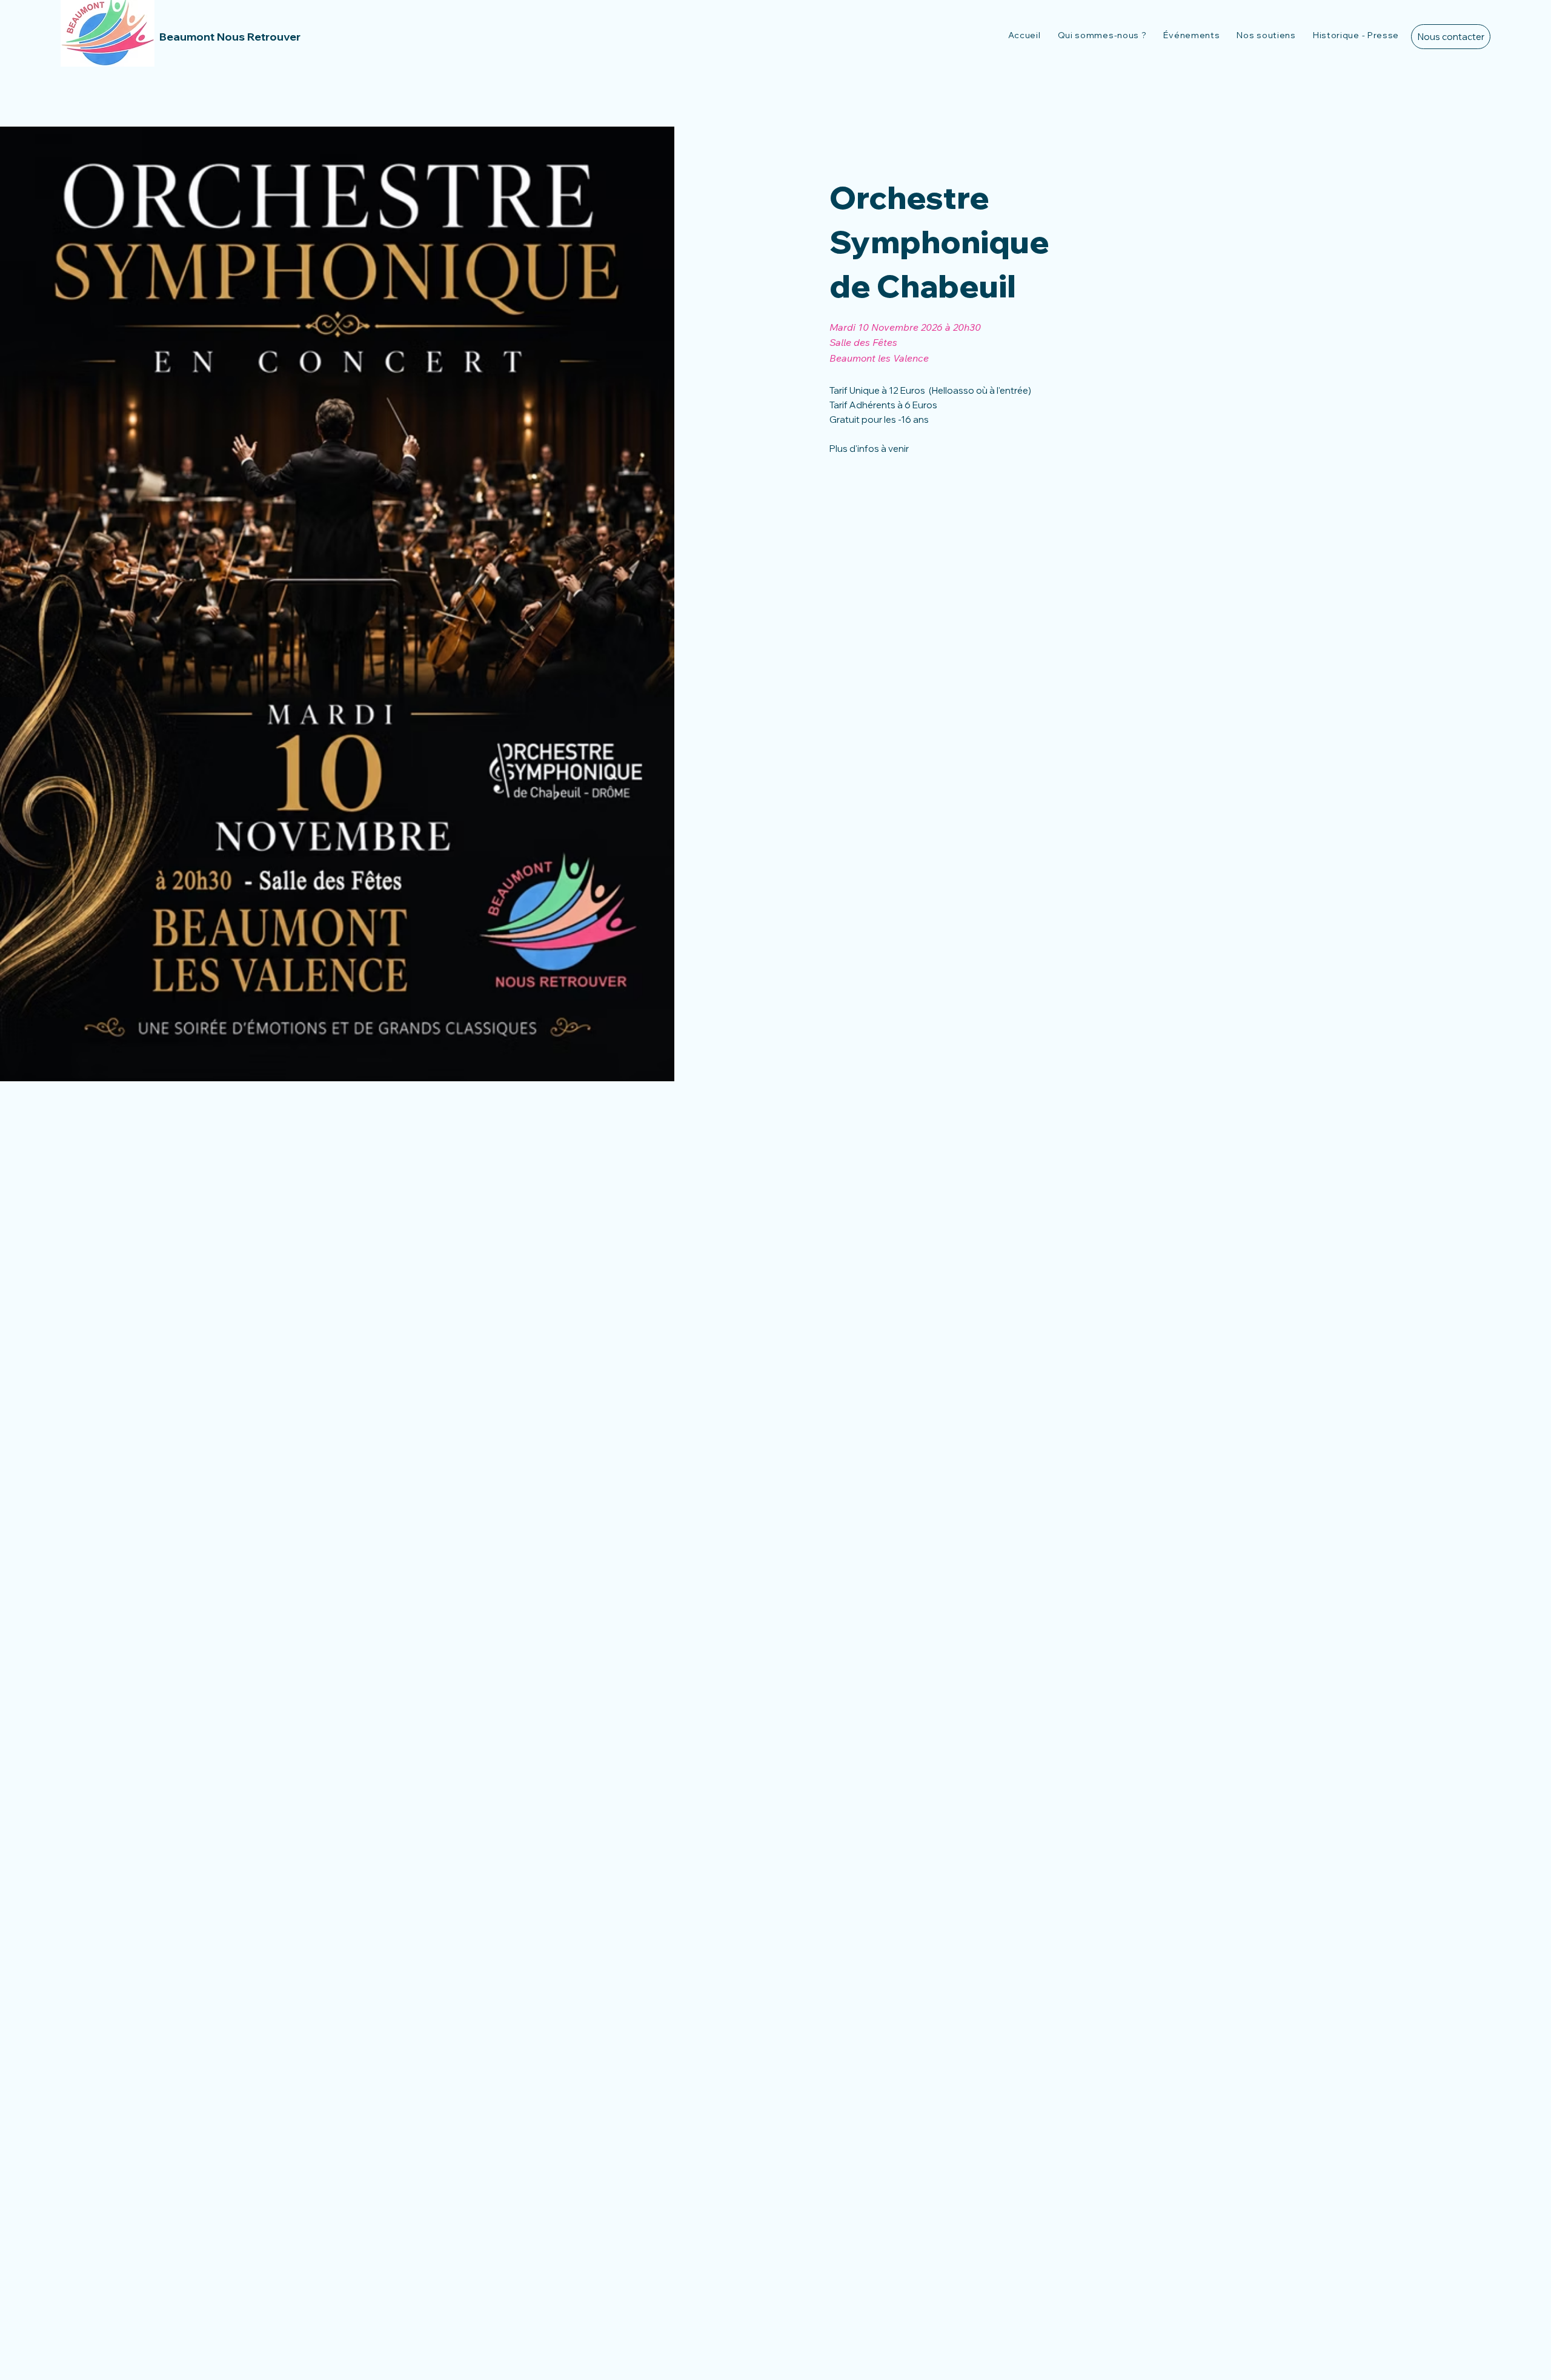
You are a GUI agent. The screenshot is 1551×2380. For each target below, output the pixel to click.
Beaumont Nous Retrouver (230, 37)
